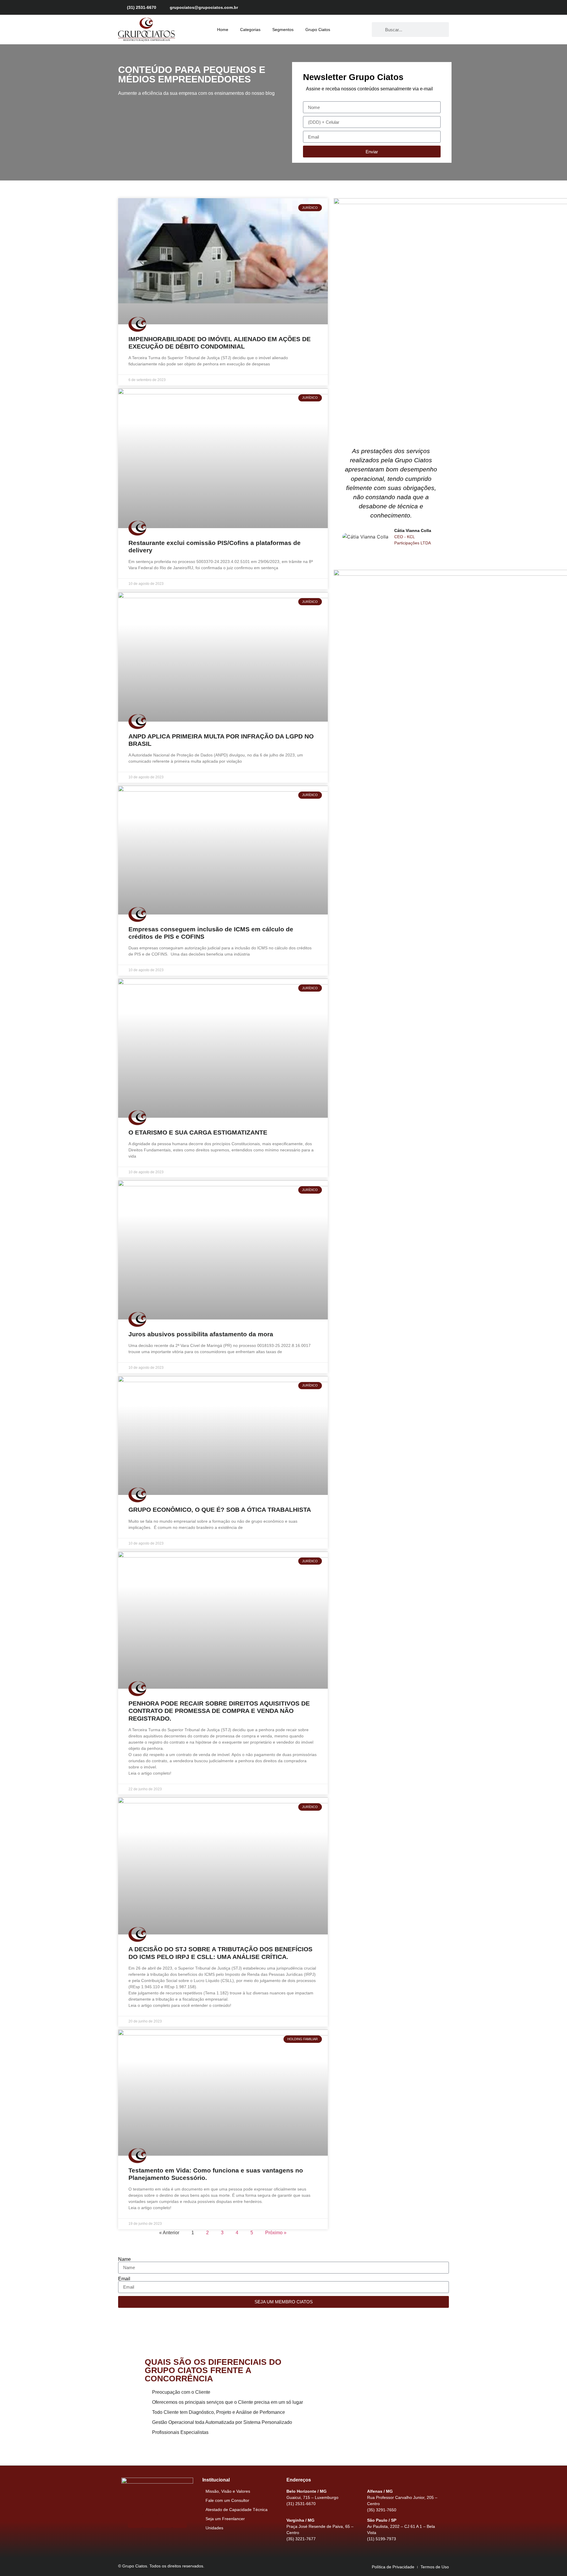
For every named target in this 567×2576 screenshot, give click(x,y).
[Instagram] (424, 7)
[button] (339, 496)
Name (124, 2259)
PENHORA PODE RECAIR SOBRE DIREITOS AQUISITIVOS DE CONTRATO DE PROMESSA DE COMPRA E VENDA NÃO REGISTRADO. (219, 1711)
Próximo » (276, 2233)
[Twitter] (434, 7)
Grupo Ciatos (318, 30)
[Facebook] (413, 7)
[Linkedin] (444, 7)
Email (124, 2279)
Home (223, 30)
